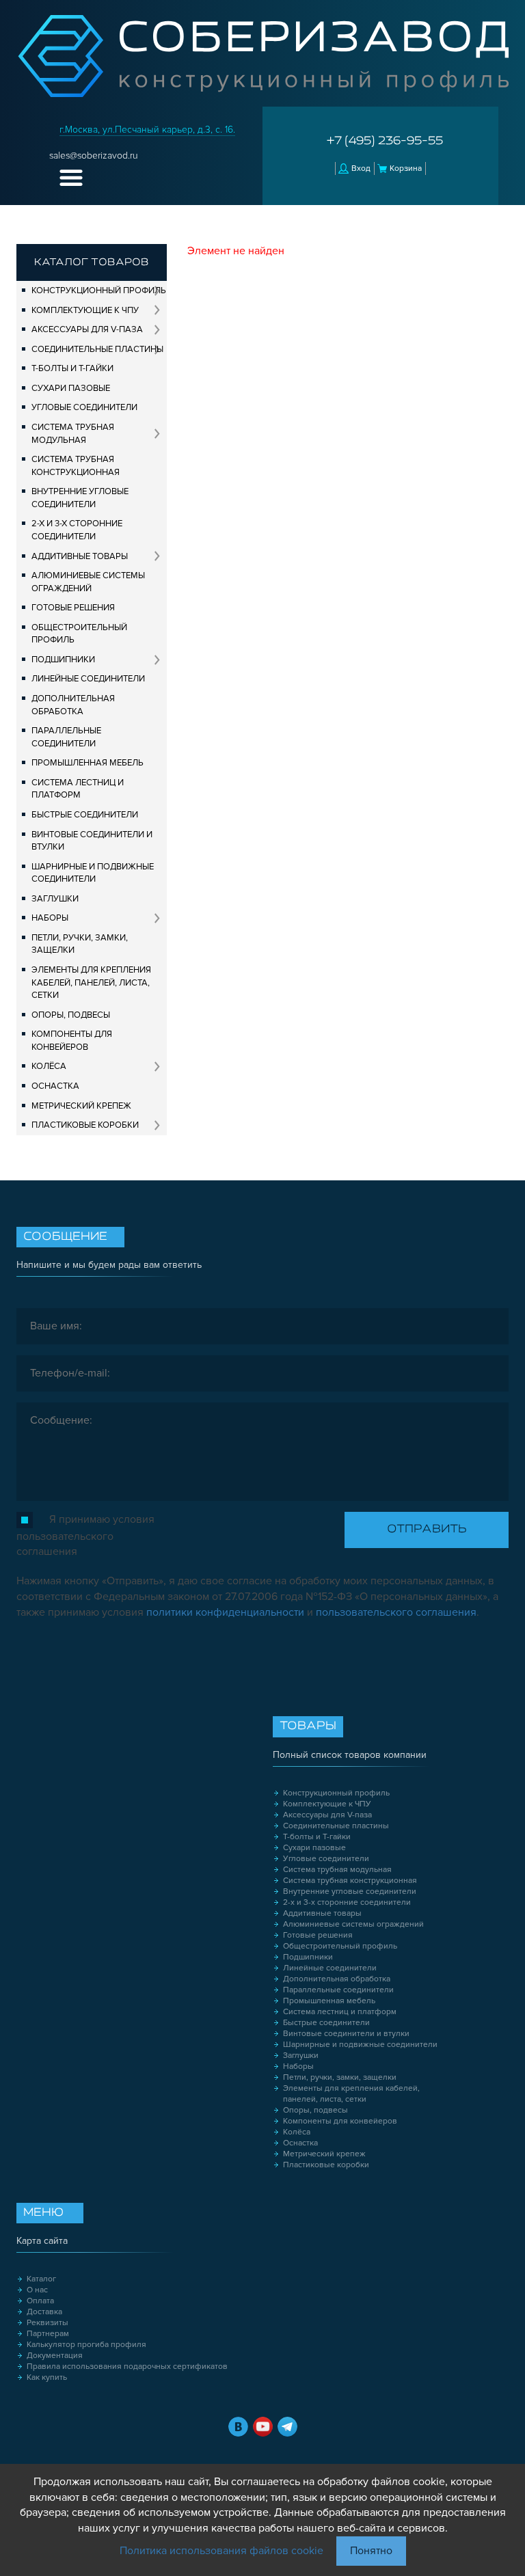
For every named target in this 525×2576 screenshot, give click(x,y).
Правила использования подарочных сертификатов (127, 2367)
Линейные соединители (88, 679)
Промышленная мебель (87, 763)
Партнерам (48, 2334)
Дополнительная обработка (73, 705)
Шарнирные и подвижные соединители (93, 873)
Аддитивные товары (80, 556)
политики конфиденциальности (225, 1612)
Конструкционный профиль (99, 290)
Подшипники (63, 660)
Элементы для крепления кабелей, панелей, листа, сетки (91, 982)
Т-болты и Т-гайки (72, 368)
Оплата (40, 2301)
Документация (55, 2356)
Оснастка (55, 1086)
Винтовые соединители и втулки (92, 841)
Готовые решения (73, 608)
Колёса (49, 1066)
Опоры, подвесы (71, 1015)
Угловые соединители (84, 407)
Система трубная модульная (73, 434)
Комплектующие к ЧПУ (85, 310)
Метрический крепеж (81, 1106)
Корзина (406, 168)
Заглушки (55, 899)
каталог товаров (92, 262)
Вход (361, 168)
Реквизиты (48, 2323)
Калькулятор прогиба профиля (86, 2345)
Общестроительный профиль (79, 634)
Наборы (50, 918)
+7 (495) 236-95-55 (385, 141)
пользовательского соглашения (396, 1612)
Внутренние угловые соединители (80, 498)
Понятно (371, 2551)
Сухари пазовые (71, 388)
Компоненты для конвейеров (72, 1041)
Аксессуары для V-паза (87, 329)
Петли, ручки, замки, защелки (80, 944)
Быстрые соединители (85, 815)
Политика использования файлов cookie (221, 2551)
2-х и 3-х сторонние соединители (77, 530)
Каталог (41, 2279)
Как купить (47, 2377)
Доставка (44, 2312)
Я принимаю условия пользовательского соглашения (85, 1535)
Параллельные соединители (66, 737)
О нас (37, 2290)
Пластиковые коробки (85, 1125)
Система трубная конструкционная (76, 466)
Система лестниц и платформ (78, 789)
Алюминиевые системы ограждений (88, 582)
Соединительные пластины (97, 349)
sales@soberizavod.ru (94, 155)
